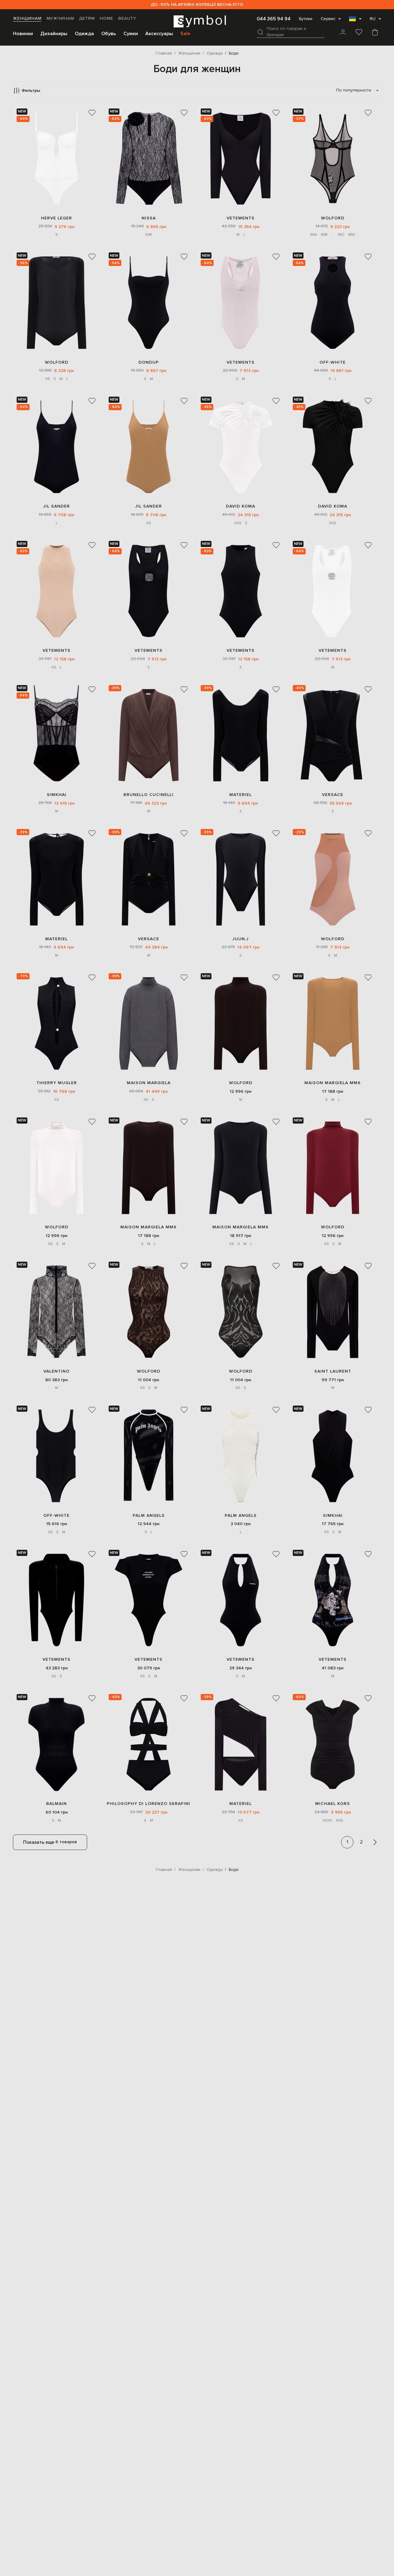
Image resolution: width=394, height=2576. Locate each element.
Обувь (109, 34)
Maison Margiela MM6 (333, 1083)
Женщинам (27, 18)
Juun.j (241, 939)
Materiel (241, 795)
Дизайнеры (54, 34)
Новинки (23, 34)
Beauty (127, 18)
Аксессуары (159, 34)
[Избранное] (359, 33)
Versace (333, 795)
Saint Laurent (333, 1371)
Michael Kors (333, 1804)
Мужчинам (60, 18)
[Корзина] (375, 33)
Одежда (84, 34)
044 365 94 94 (274, 19)
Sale (185, 34)
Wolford (333, 218)
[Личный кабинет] (343, 33)
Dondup (149, 362)
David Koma (241, 506)
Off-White (333, 362)
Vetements (241, 218)
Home (107, 18)
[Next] (375, 1842)
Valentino (56, 1371)
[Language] (355, 21)
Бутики (306, 19)
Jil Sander (56, 506)
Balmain (56, 1804)
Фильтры (31, 90)
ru (373, 19)
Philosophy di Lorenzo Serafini (149, 1804)
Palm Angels (149, 1515)
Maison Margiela (149, 1083)
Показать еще (50, 1842)
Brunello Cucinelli (149, 795)
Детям (87, 18)
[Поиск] (260, 32)
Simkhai (57, 795)
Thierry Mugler (57, 1083)
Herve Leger (56, 218)
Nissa (149, 218)
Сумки (131, 34)
